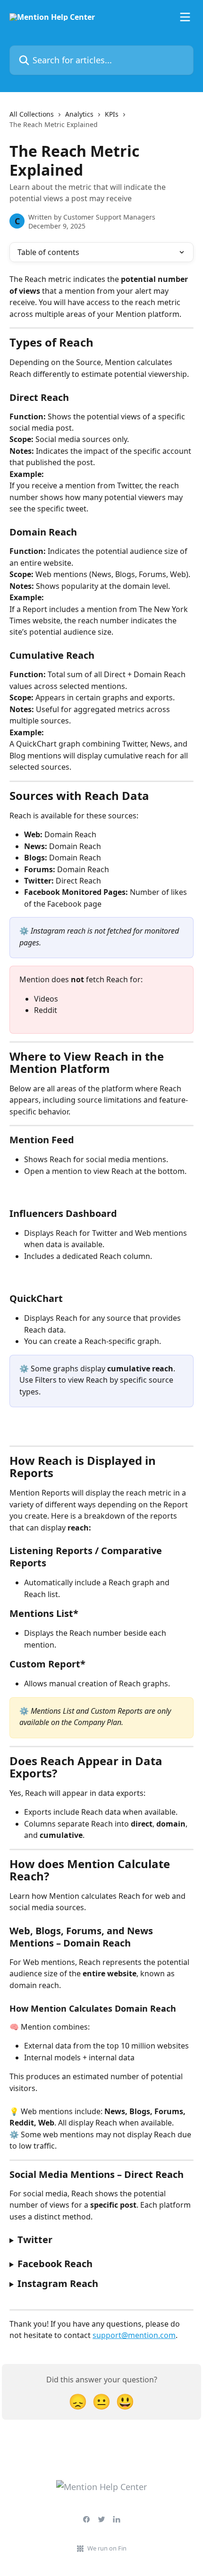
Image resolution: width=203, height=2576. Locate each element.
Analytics (79, 114)
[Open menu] (185, 17)
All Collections (32, 114)
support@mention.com (134, 2335)
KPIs (112, 114)
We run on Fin (107, 2548)
